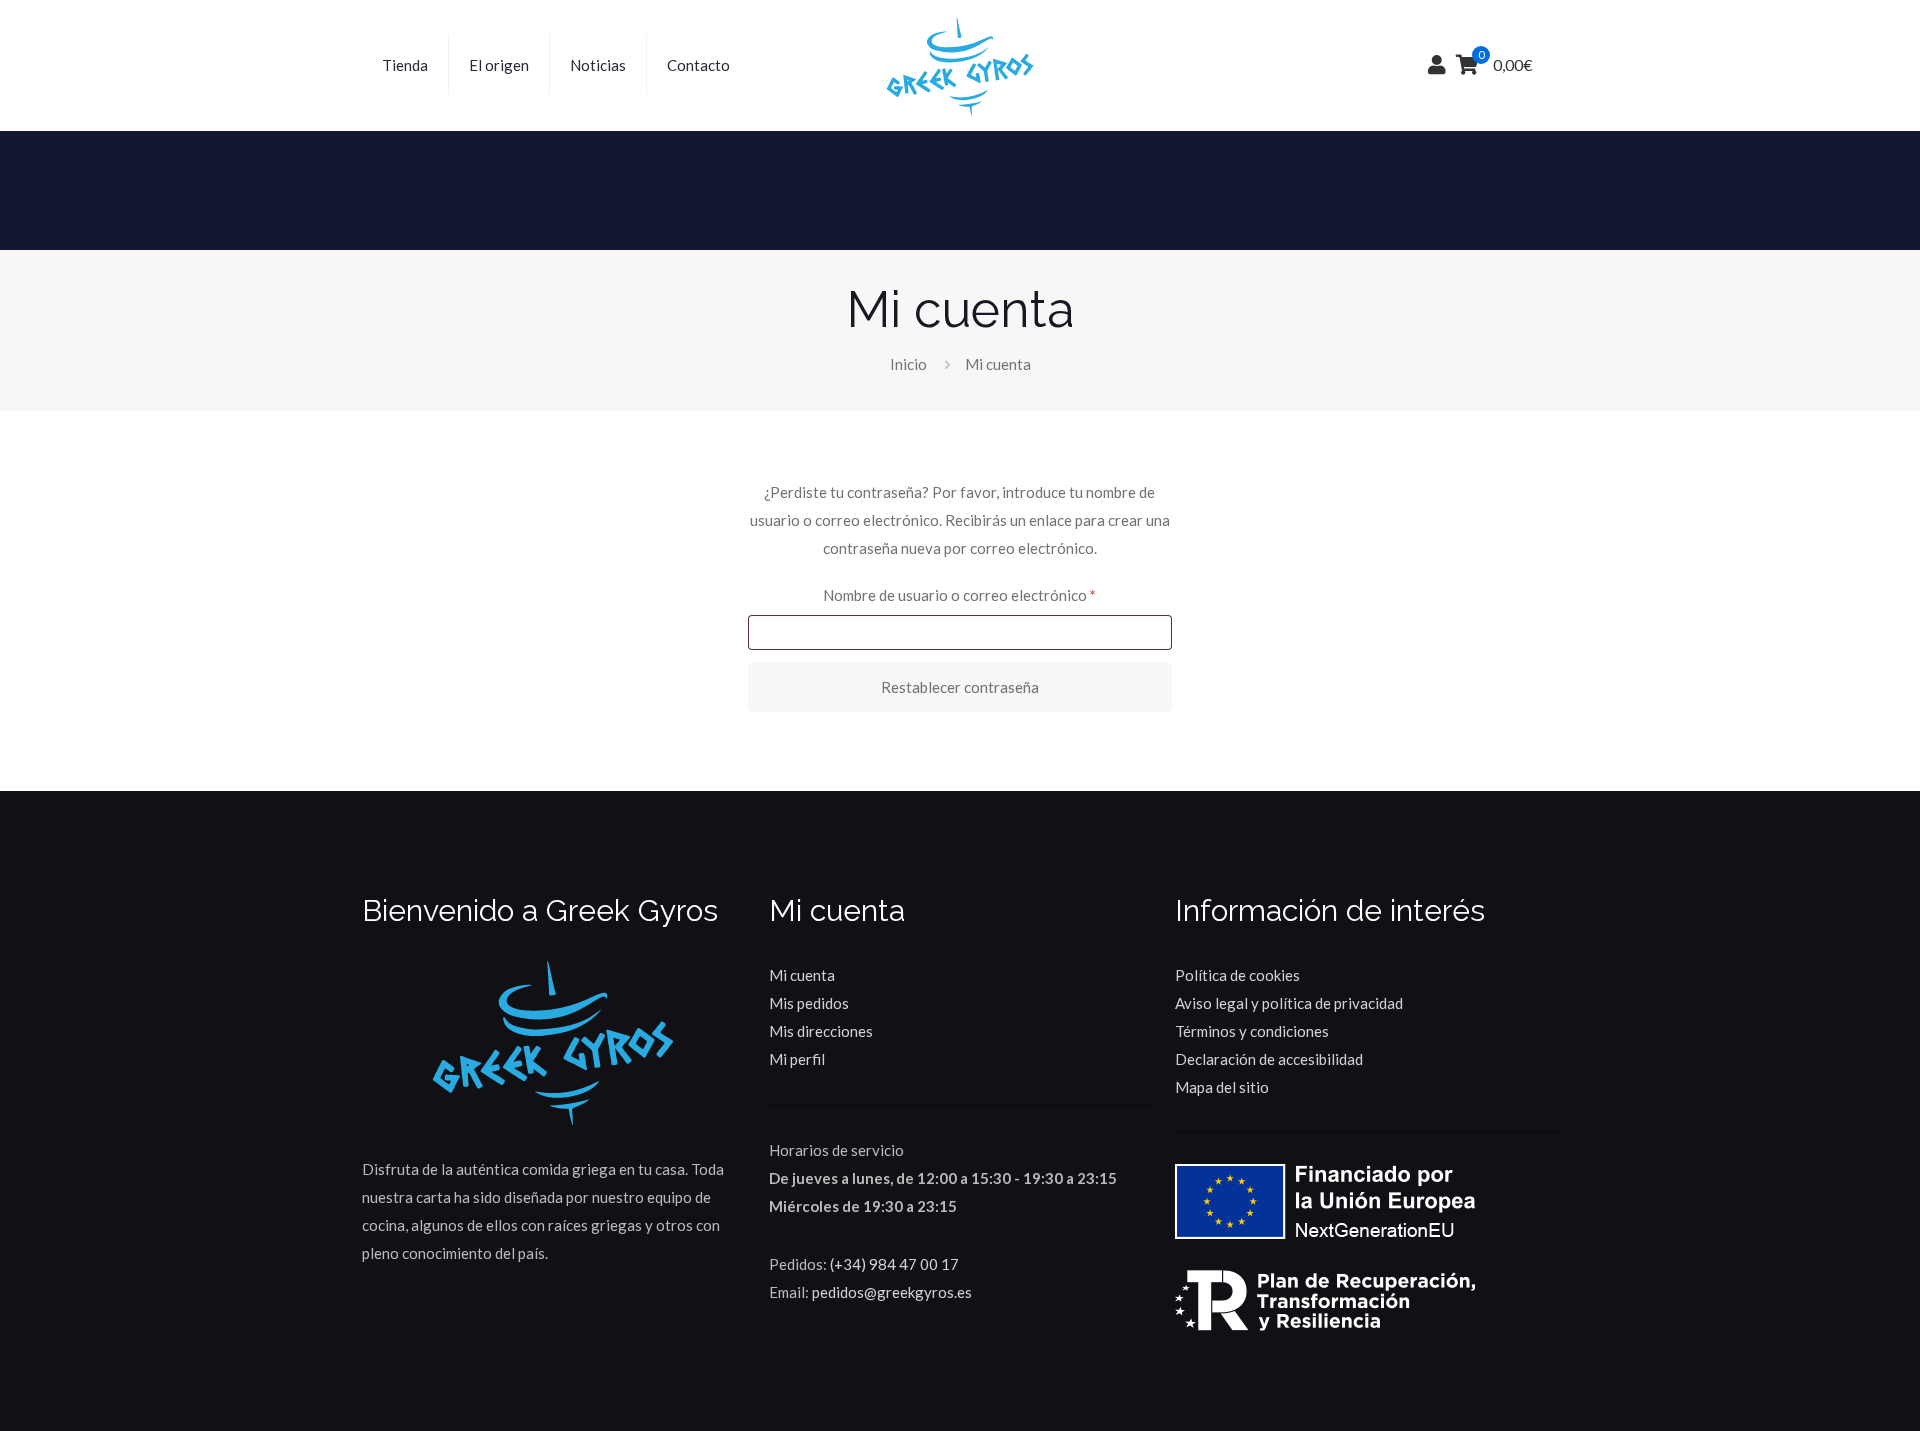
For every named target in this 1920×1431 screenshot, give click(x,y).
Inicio (908, 364)
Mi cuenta (802, 975)
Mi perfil (797, 1059)
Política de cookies (1237, 975)
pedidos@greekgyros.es (892, 1292)
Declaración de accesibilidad (1269, 1059)
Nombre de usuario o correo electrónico (997, 594)
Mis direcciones (821, 1031)
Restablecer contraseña (960, 687)
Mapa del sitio (1222, 1087)
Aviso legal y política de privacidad (1289, 1003)
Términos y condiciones (1252, 1031)
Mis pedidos (809, 1003)
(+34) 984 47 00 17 (894, 1264)
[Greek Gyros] (959, 65)
